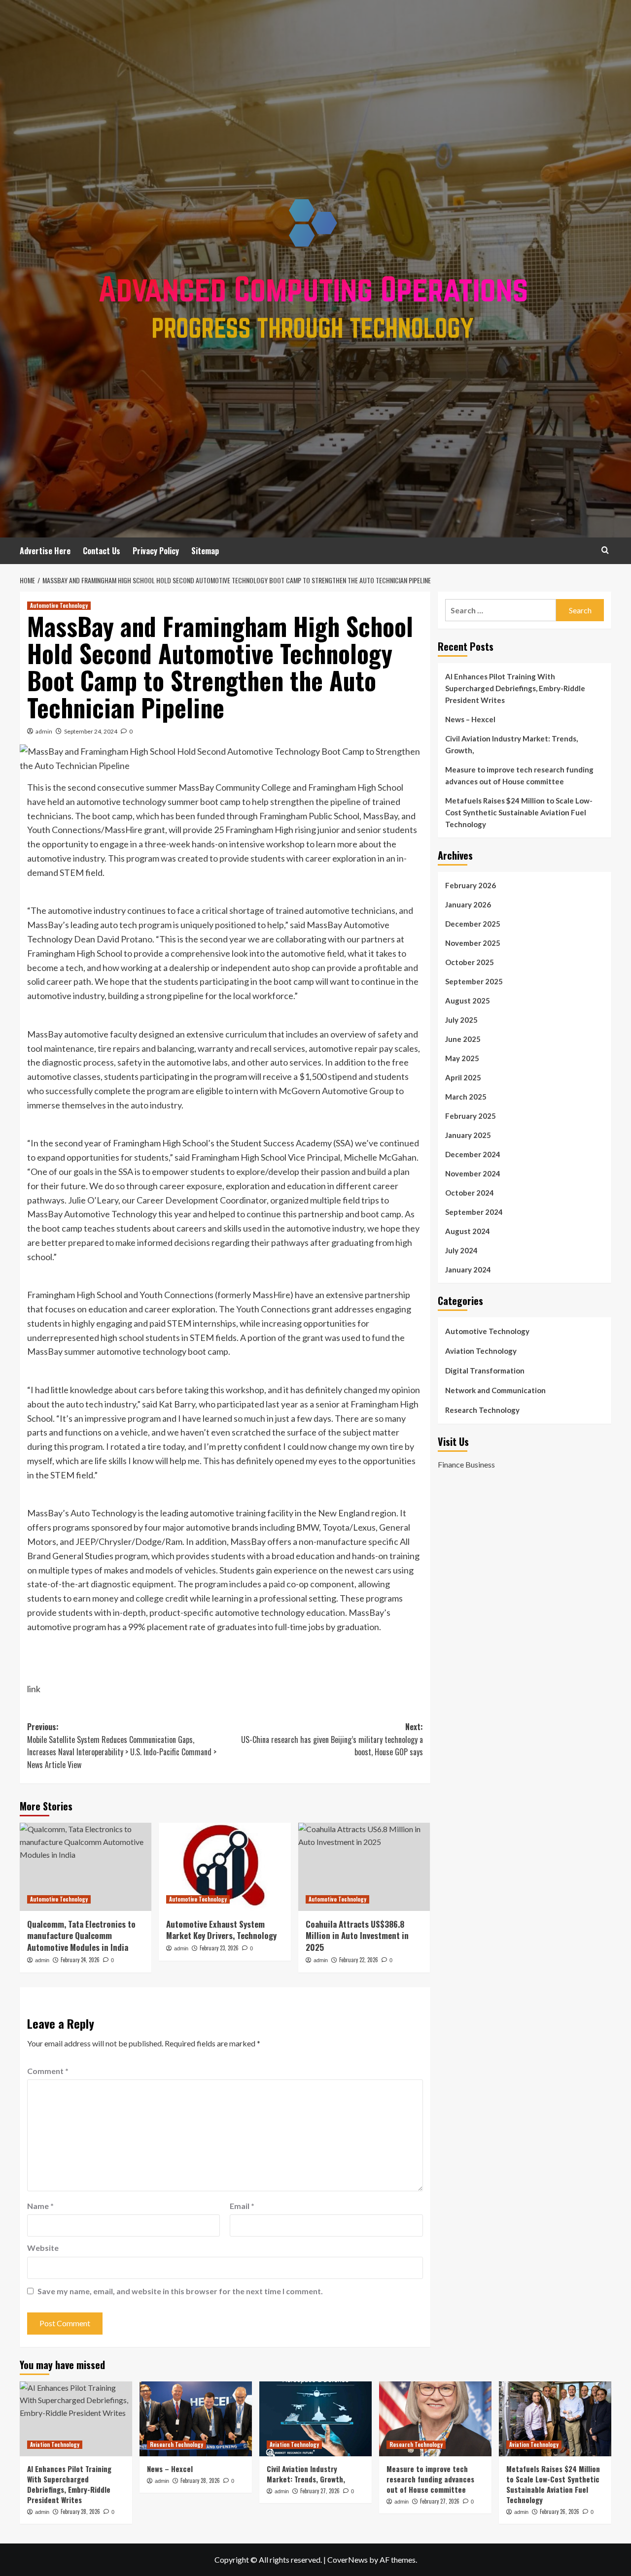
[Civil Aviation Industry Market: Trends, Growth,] (315, 2419)
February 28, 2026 (80, 2511)
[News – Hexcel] (196, 2419)
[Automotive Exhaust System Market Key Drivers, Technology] (225, 1867)
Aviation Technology (481, 1351)
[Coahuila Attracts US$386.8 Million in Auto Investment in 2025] (364, 1867)
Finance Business (466, 1464)
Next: (332, 1739)
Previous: (122, 1746)
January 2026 (468, 904)
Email (242, 2206)
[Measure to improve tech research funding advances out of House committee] (435, 2419)
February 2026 (471, 885)
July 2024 (461, 1250)
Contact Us (102, 551)
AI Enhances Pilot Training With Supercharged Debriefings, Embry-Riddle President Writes (515, 688)
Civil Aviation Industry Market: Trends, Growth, (511, 744)
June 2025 (463, 1039)
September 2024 (474, 1212)
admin (44, 731)
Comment (48, 2071)
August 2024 (468, 1231)
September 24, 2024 (91, 731)
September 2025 (474, 981)
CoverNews (348, 2559)
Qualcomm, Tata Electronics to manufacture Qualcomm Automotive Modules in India (81, 1936)
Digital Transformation (485, 1371)
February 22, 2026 (359, 1960)
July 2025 (461, 1020)
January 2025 (468, 1135)
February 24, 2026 (80, 1960)
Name (40, 2206)
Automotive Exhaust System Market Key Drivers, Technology (221, 1930)
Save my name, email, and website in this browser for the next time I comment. (180, 2291)
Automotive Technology (59, 605)
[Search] (605, 550)
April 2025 (463, 1077)
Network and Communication (495, 1390)
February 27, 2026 (320, 2491)
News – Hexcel (470, 719)
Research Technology (482, 1410)
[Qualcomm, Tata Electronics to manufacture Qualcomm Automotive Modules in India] (86, 1867)
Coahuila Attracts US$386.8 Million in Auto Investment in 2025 (357, 1936)
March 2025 (466, 1097)
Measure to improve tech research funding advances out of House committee (519, 775)
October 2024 (470, 1193)
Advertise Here (45, 551)
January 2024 (468, 1270)
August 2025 (468, 1001)
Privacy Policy (156, 551)
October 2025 (470, 962)
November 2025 (473, 943)
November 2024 (473, 1173)
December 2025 (473, 924)
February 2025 (471, 1116)
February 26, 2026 (560, 2511)
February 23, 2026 (219, 1948)
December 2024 (473, 1154)
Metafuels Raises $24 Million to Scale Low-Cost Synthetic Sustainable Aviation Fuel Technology (519, 812)
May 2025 (462, 1058)
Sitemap (205, 551)
